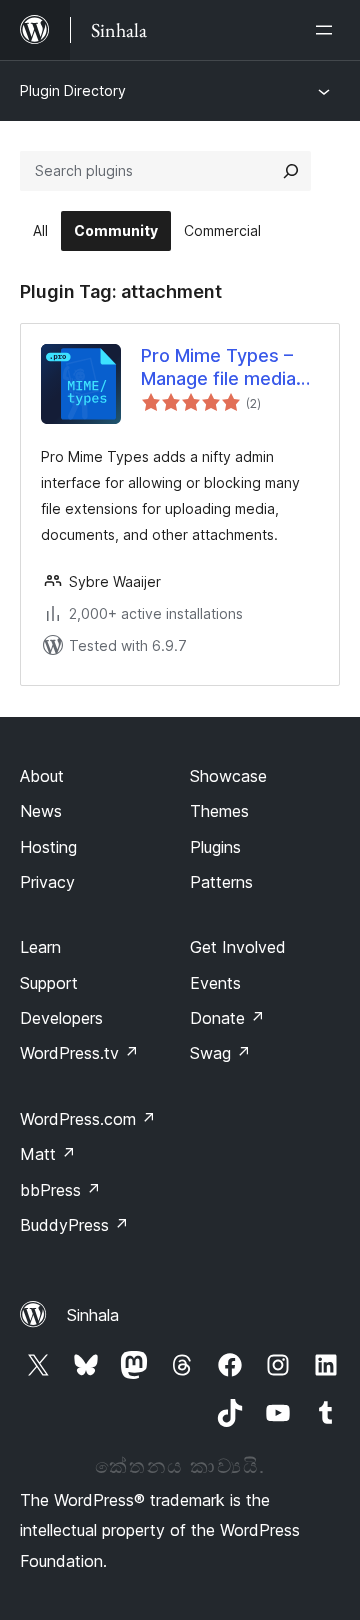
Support (49, 983)
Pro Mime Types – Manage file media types (218, 368)
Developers (61, 1018)
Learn (40, 947)
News (41, 811)
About (42, 776)
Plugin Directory (73, 90)
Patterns (221, 882)
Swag (220, 1053)
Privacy (47, 882)
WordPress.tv (79, 1053)
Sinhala (93, 1315)
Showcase (228, 776)
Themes (219, 811)
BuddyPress (74, 1225)
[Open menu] (328, 30)
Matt (48, 1154)
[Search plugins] (291, 171)
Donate (227, 1018)
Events (215, 983)
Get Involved (238, 947)
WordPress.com (88, 1119)
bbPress (60, 1190)
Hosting (48, 847)
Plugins (215, 847)
